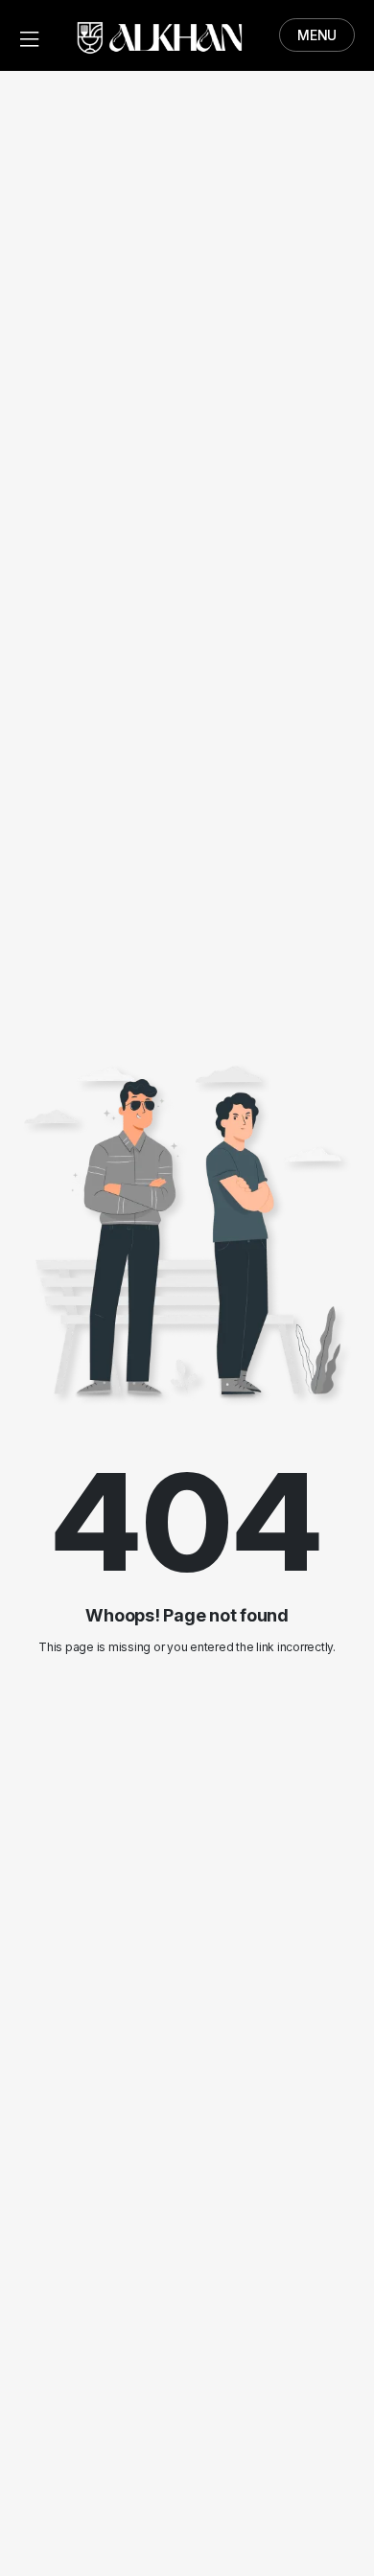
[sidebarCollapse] (29, 35)
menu (317, 35)
